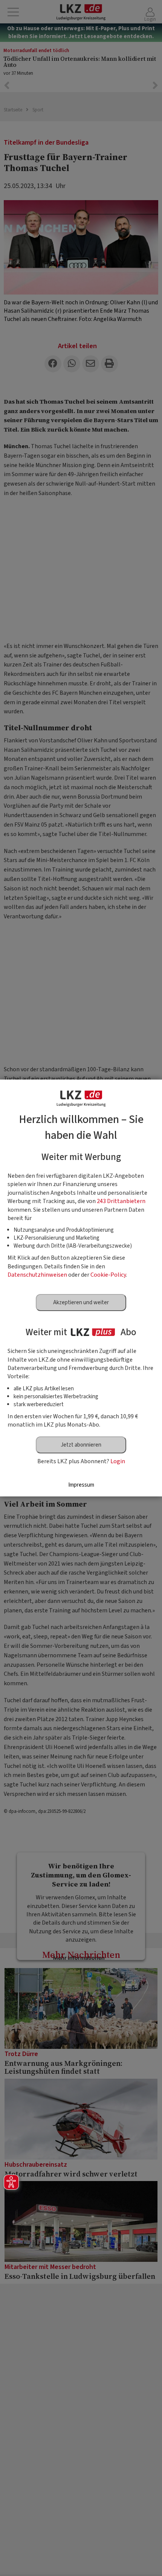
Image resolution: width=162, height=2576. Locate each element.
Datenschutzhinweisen (37, 1275)
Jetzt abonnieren (81, 1445)
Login (118, 1461)
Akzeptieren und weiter (81, 1303)
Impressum (81, 1485)
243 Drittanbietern (121, 1201)
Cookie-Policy (108, 1275)
